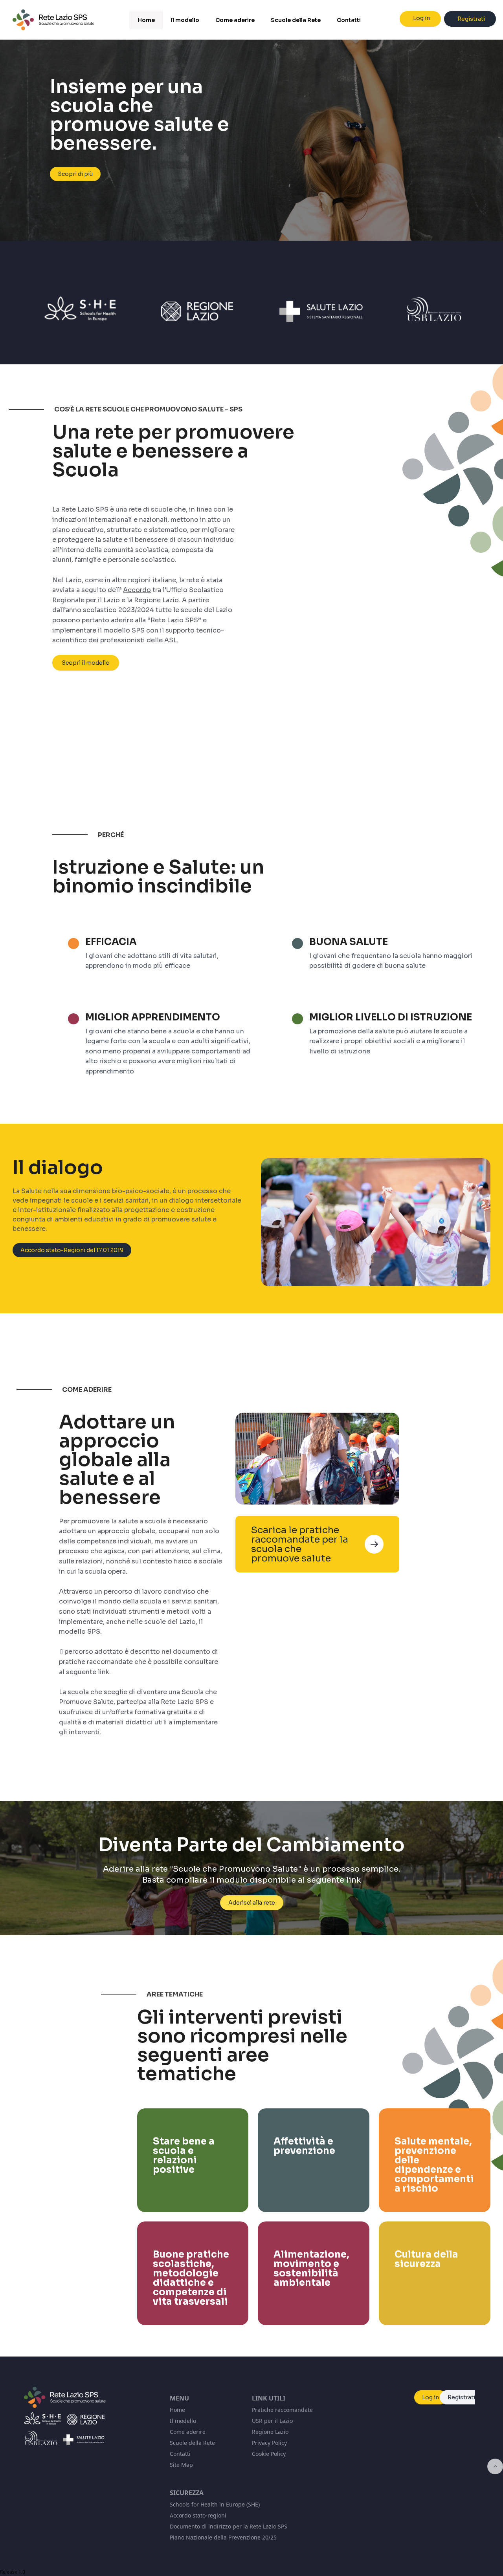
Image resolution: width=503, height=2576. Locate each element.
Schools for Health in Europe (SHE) (215, 2504)
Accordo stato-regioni (198, 2515)
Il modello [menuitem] (185, 20)
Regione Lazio (270, 2432)
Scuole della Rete (192, 2443)
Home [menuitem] (146, 20)
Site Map (181, 2465)
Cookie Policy (269, 2454)
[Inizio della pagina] (495, 2466)
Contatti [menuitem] (349, 20)
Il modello (183, 2421)
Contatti (180, 2454)
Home (177, 2410)
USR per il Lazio (272, 2421)
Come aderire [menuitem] (235, 20)
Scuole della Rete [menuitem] (296, 20)
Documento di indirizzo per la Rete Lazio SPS (229, 2526)
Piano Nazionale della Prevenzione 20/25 (223, 2537)
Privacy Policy (269, 2443)
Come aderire (188, 2432)
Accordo (137, 590)
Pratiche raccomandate (282, 2410)
